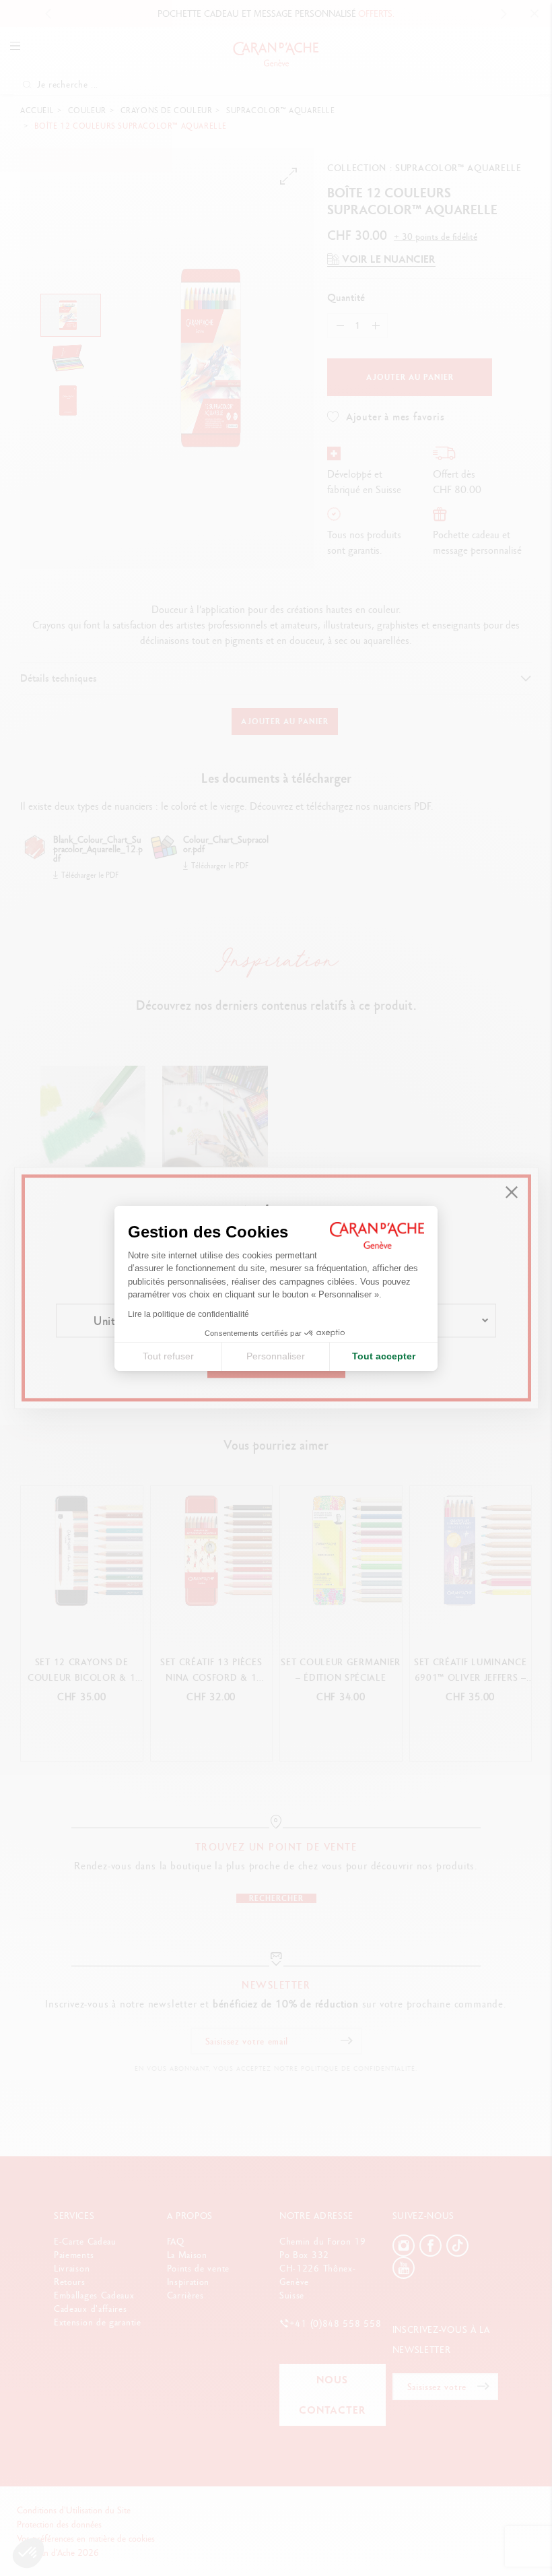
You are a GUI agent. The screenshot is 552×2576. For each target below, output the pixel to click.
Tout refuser (168, 1356)
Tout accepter (384, 1356)
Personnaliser (276, 1356)
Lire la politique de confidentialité (188, 1314)
